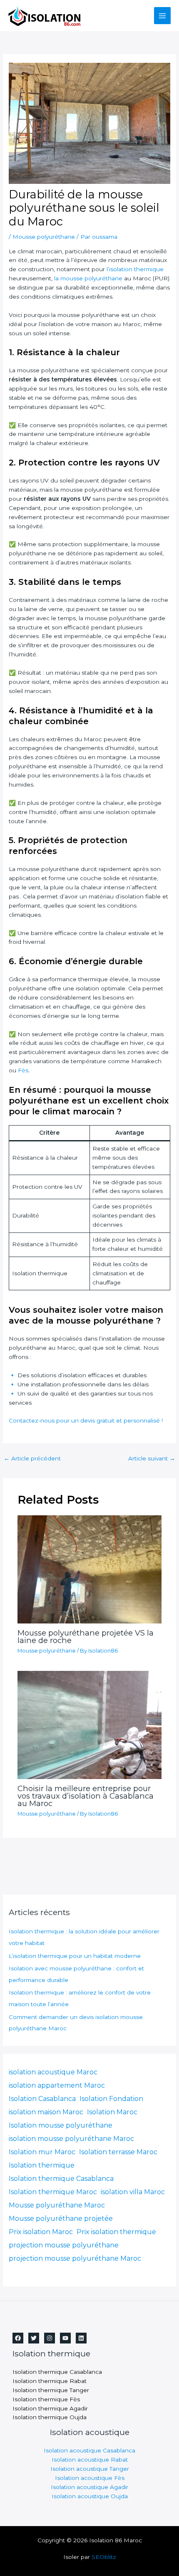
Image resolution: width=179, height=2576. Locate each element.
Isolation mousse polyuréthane (61, 2125)
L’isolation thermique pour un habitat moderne (75, 1956)
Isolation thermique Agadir (50, 2408)
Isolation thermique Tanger (51, 2390)
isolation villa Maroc (133, 2192)
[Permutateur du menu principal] (163, 16)
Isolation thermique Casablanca (61, 2179)
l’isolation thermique (135, 269)
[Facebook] (18, 2338)
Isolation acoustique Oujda (90, 2496)
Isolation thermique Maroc (53, 2192)
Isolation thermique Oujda (50, 2417)
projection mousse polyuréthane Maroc (75, 2258)
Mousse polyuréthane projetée (61, 2218)
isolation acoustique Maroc (53, 2072)
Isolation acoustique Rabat (90, 2460)
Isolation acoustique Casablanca (89, 2450)
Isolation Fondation (111, 2099)
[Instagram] (50, 2338)
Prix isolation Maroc (41, 2232)
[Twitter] (34, 2338)
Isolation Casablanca (42, 2099)
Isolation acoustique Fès (90, 2478)
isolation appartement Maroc (57, 2085)
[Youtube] (65, 2338)
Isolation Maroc (112, 2112)
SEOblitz (104, 2557)
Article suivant (152, 1458)
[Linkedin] (81, 2338)
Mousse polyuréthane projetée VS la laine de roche (86, 1637)
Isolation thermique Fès (46, 2399)
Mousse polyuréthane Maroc (57, 2205)
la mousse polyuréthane (87, 278)
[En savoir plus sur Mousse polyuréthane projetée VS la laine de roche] (90, 1569)
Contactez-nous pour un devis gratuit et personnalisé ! (86, 1420)
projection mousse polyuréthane (64, 2245)
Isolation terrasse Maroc (118, 2152)
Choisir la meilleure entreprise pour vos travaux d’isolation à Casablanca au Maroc (86, 1796)
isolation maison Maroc (46, 2112)
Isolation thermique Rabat (50, 2381)
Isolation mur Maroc (42, 2152)
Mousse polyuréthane (44, 237)
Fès (23, 1070)
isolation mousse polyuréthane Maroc (71, 2139)
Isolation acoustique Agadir (89, 2487)
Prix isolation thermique (116, 2232)
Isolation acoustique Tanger (90, 2469)
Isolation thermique (42, 2165)
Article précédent (32, 1458)
